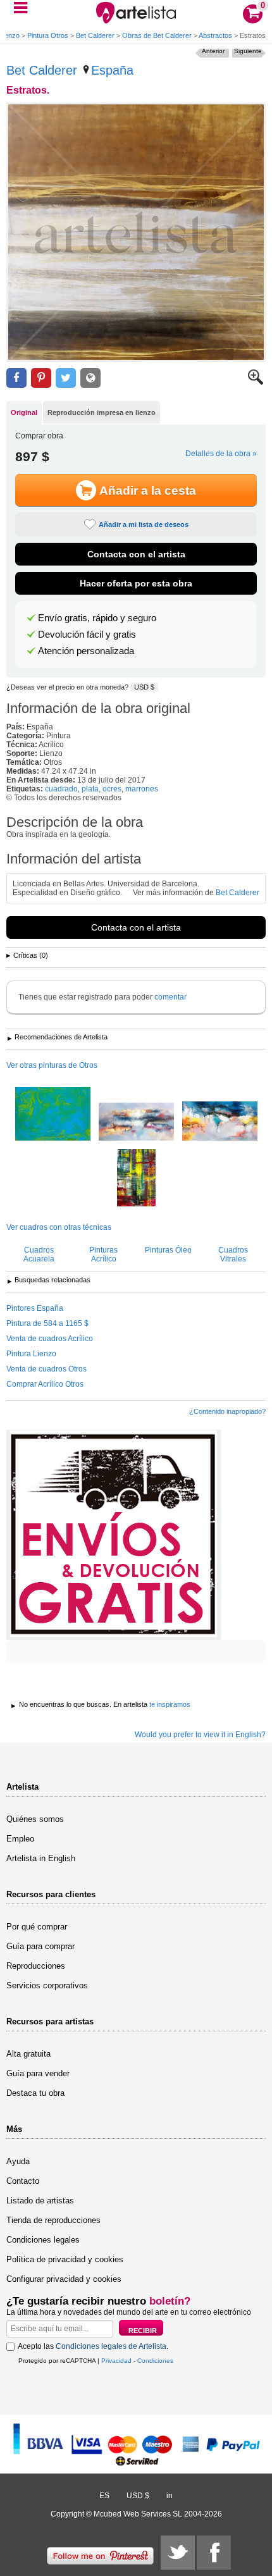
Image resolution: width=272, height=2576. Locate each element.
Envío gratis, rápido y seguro (97, 618)
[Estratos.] (136, 232)
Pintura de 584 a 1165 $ (47, 1323)
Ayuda (18, 2161)
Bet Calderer (95, 35)
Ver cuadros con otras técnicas (59, 1227)
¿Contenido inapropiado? (227, 1411)
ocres (112, 789)
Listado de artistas (40, 2201)
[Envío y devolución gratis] (114, 1535)
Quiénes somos (35, 1819)
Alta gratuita (28, 2054)
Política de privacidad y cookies (65, 2259)
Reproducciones (36, 1966)
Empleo (20, 1839)
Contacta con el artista (136, 554)
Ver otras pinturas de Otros (52, 1065)
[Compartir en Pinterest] (41, 378)
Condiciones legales (43, 2240)
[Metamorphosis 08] (136, 1179)
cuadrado (61, 789)
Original (24, 412)
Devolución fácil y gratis (87, 635)
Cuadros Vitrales (233, 1254)
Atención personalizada (86, 651)
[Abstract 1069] (220, 1122)
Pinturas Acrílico (103, 1254)
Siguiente (248, 51)
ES (104, 2496)
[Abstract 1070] (136, 1123)
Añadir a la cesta (148, 491)
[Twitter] (178, 2553)
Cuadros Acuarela (39, 1254)
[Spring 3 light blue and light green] (53, 1115)
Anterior (213, 51)
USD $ (144, 687)
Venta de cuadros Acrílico (50, 1339)
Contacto (23, 2181)
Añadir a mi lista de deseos (144, 524)
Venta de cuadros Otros (46, 1369)
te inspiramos (170, 1704)
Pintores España (35, 1308)
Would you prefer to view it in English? (200, 1735)
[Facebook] (214, 2553)
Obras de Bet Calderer (157, 35)
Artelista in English (41, 1858)
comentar (170, 997)
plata (90, 789)
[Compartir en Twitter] (66, 378)
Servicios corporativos (47, 1985)
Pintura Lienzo (31, 1354)
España (112, 70)
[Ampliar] (256, 382)
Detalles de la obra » (221, 454)
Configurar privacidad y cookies (64, 2279)
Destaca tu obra (35, 2093)
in (170, 2496)
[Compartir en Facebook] (16, 378)
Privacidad (116, 2361)
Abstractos (215, 35)
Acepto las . (93, 2346)
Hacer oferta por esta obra (136, 583)
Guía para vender (38, 2073)
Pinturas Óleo (168, 1250)
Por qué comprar (37, 1927)
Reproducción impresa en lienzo (102, 412)
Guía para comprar (40, 1946)
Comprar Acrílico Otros (45, 1384)
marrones (142, 789)
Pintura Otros (48, 35)
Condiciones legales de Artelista (111, 2346)
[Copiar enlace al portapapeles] (90, 378)
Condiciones (155, 2361)
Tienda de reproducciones (53, 2220)
